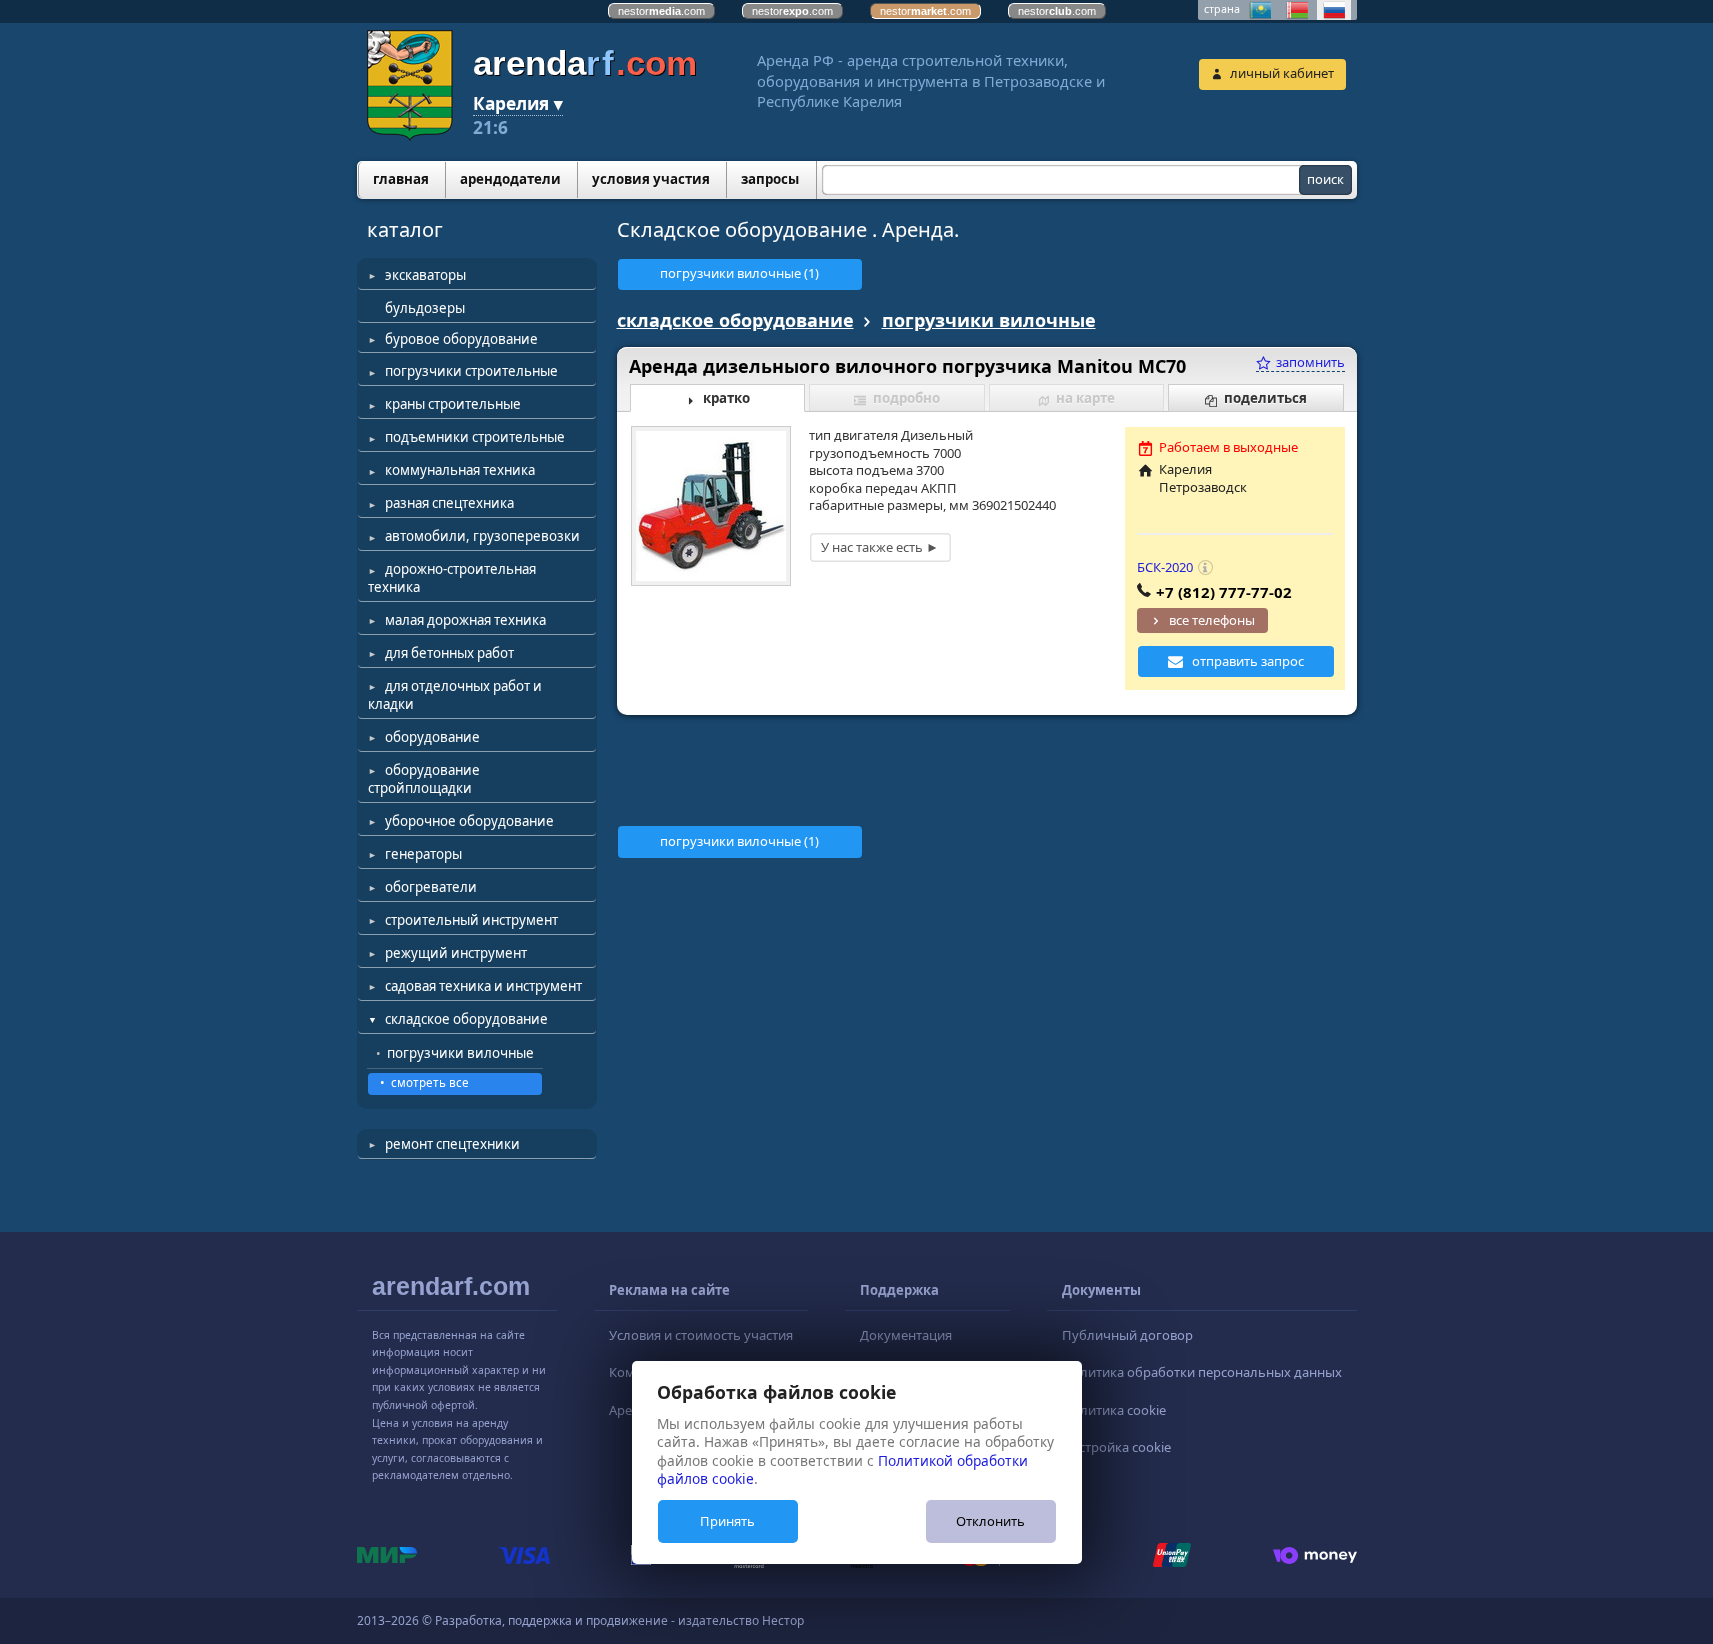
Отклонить (990, 1521)
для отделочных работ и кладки (455, 695)
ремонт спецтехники (452, 1144)
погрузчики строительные (471, 371)
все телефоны (1212, 620)
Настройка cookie (1116, 1447)
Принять (727, 1521)
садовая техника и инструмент (483, 986)
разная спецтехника (449, 503)
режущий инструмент (456, 953)
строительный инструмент (471, 920)
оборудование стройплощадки (424, 779)
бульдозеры (425, 308)
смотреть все (430, 1082)
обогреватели (431, 887)
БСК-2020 (1165, 567)
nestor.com (661, 11)
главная (401, 179)
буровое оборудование (461, 339)
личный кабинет (1282, 73)
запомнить (1309, 362)
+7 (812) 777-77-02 (1224, 592)
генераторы (423, 854)
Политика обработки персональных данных (1202, 1372)
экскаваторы (425, 275)
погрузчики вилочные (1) (739, 273)
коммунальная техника (460, 470)
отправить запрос (1248, 661)
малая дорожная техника (465, 620)
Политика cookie (1114, 1410)
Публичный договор (1127, 1335)
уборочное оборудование (469, 821)
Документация (906, 1335)
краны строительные (453, 404)
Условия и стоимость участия (701, 1335)
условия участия (651, 179)
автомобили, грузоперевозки (482, 536)
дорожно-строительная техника (452, 578)
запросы (770, 179)
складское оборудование (466, 1019)
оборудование (432, 737)
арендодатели (510, 179)
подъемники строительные (475, 437)
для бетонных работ (449, 653)
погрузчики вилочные (460, 1053)
